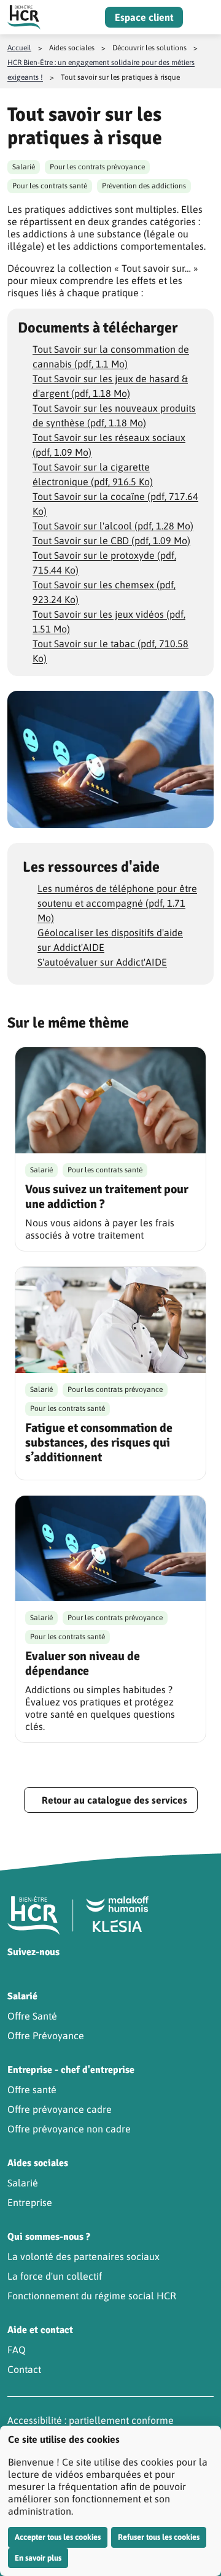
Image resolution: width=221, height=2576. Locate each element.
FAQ (17, 2350)
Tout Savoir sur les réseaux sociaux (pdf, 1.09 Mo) (109, 445)
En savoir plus (38, 2558)
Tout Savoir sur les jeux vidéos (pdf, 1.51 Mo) (109, 621)
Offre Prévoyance (46, 2036)
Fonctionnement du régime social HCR (92, 2296)
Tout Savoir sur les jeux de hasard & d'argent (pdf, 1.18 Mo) (110, 386)
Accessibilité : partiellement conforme (91, 2420)
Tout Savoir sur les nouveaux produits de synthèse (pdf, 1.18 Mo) (114, 415)
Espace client (144, 17)
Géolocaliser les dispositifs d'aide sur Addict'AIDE (110, 940)
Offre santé (32, 2090)
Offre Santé (32, 2016)
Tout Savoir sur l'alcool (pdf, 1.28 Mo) (113, 526)
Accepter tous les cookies (58, 2537)
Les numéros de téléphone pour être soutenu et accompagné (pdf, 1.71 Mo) (117, 903)
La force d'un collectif (55, 2276)
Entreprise (30, 2202)
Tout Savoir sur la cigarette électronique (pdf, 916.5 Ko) (93, 474)
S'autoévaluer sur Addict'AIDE (102, 962)
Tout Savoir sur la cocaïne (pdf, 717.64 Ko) (115, 504)
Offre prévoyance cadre (60, 2109)
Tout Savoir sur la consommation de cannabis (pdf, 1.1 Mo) (111, 356)
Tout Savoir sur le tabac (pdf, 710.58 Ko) (110, 651)
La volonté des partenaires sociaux (83, 2256)
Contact (24, 2369)
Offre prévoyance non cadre (69, 2129)
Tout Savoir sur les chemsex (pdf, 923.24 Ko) (104, 592)
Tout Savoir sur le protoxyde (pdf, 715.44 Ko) (104, 563)
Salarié (23, 2183)
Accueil (19, 48)
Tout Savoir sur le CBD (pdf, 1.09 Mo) (111, 540)
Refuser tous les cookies (159, 2537)
